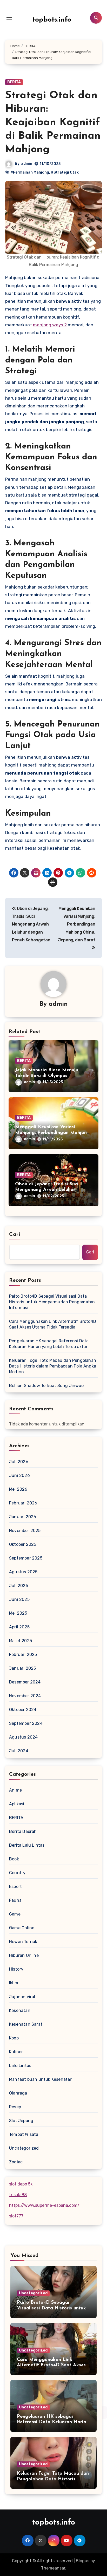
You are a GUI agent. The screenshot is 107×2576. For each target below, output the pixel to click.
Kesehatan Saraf (26, 2024)
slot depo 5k (21, 2184)
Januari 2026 (23, 1517)
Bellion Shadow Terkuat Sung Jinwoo (46, 1386)
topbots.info (52, 20)
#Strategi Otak (65, 172)
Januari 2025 (22, 1668)
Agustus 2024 (23, 1737)
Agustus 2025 (23, 1572)
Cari (15, 1234)
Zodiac (16, 2162)
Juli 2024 (19, 1751)
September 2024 (26, 1723)
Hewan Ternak (23, 1942)
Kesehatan (20, 2010)
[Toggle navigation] (9, 18)
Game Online (22, 1928)
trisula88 (18, 2195)
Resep (15, 2107)
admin (27, 164)
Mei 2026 (18, 1489)
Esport (15, 1887)
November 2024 (25, 1696)
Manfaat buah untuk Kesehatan (41, 2079)
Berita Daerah (23, 1831)
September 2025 (26, 1558)
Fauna (15, 1900)
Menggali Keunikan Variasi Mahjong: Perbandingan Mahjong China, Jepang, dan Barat (52, 1133)
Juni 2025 (19, 1599)
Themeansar (53, 2568)
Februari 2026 (23, 1503)
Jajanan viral (22, 1997)
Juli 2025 (19, 1586)
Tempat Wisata (24, 2134)
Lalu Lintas (20, 2066)
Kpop (14, 2038)
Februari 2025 (23, 1654)
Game (15, 1914)
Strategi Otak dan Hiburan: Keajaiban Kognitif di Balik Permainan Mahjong (53, 123)
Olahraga (18, 2093)
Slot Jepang (21, 2121)
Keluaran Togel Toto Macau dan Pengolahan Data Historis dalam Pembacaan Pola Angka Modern (53, 1366)
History (16, 1969)
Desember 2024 (25, 1682)
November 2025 (25, 1531)
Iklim (14, 1983)
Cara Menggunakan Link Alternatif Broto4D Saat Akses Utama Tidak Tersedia (53, 1324)
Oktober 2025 (23, 1544)
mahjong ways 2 (50, 325)
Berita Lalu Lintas (27, 1845)
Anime (15, 1790)
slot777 (16, 2216)
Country (17, 1873)
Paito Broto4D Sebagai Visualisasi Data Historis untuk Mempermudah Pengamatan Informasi (52, 1302)
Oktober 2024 (23, 1710)
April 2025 (19, 1627)
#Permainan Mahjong (30, 172)
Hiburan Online (24, 1955)
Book (14, 1859)
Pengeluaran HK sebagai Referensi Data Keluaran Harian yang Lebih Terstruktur (49, 1344)
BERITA (14, 82)
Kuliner (16, 2052)
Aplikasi (17, 1804)
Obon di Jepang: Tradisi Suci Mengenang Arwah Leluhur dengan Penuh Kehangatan (47, 1190)
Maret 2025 (21, 1641)
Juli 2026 (19, 1462)
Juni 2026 (19, 1475)
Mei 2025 (18, 1613)
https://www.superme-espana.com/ (44, 2205)
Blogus (83, 2561)
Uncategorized (24, 2148)
